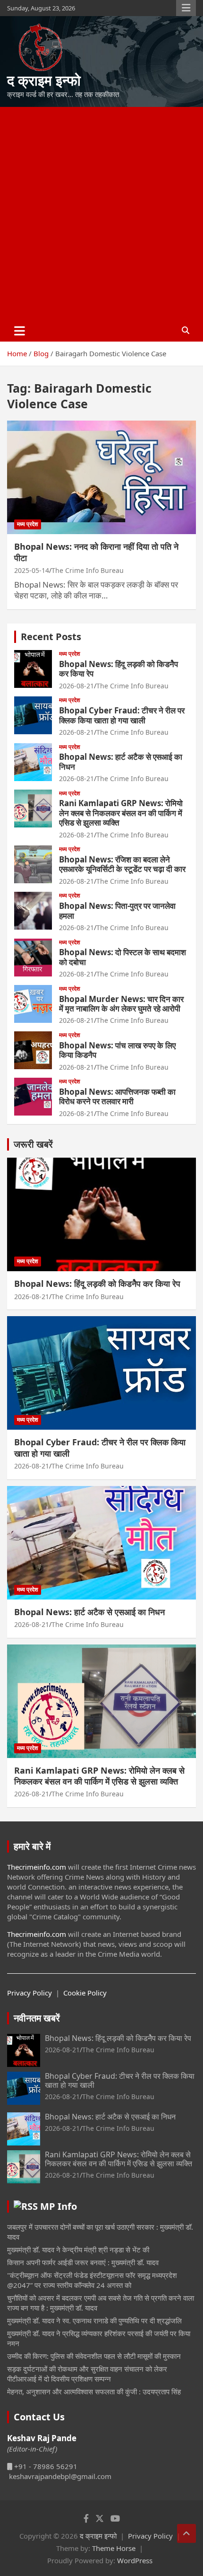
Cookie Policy (85, 1993)
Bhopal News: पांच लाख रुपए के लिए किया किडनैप (117, 1050)
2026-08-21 (76, 686)
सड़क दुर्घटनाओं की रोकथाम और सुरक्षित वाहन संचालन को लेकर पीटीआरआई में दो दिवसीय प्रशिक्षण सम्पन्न (87, 2374)
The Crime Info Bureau (88, 570)
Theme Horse (114, 2548)
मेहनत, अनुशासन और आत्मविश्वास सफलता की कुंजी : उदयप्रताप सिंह (94, 2391)
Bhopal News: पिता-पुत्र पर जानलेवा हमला (117, 910)
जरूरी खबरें (33, 1144)
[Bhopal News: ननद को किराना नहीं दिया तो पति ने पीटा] (101, 477)
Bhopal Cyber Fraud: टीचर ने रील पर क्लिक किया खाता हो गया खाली (122, 715)
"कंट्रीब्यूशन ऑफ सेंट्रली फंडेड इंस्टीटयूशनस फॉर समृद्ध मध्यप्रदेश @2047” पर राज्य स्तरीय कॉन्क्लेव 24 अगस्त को (92, 2280)
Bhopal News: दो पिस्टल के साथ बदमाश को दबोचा (123, 957)
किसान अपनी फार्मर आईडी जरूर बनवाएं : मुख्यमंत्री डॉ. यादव (83, 2262)
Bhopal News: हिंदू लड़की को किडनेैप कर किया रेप (118, 669)
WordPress (135, 2560)
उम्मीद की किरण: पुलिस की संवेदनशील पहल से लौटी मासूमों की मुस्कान (94, 2356)
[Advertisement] (101, 213)
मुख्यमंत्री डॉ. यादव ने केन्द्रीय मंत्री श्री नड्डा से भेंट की (78, 2250)
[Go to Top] (186, 2533)
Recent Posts (51, 637)
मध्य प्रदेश (28, 524)
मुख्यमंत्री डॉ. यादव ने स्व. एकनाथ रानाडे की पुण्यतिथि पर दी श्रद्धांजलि (94, 2321)
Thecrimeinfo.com (37, 1867)
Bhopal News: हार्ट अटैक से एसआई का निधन (121, 761)
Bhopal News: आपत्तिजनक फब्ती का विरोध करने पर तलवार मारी (117, 1096)
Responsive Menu (186, 8)
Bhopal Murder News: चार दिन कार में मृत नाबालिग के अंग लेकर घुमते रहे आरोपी (121, 1004)
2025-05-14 (32, 570)
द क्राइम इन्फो (44, 80)
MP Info (59, 2206)
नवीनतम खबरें (37, 2018)
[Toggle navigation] (20, 331)
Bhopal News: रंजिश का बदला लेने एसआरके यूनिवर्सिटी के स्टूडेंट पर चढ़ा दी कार (122, 864)
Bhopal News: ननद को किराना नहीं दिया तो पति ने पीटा (96, 552)
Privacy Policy (30, 1993)
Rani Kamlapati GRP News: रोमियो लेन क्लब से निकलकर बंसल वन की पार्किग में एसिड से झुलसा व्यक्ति (121, 813)
